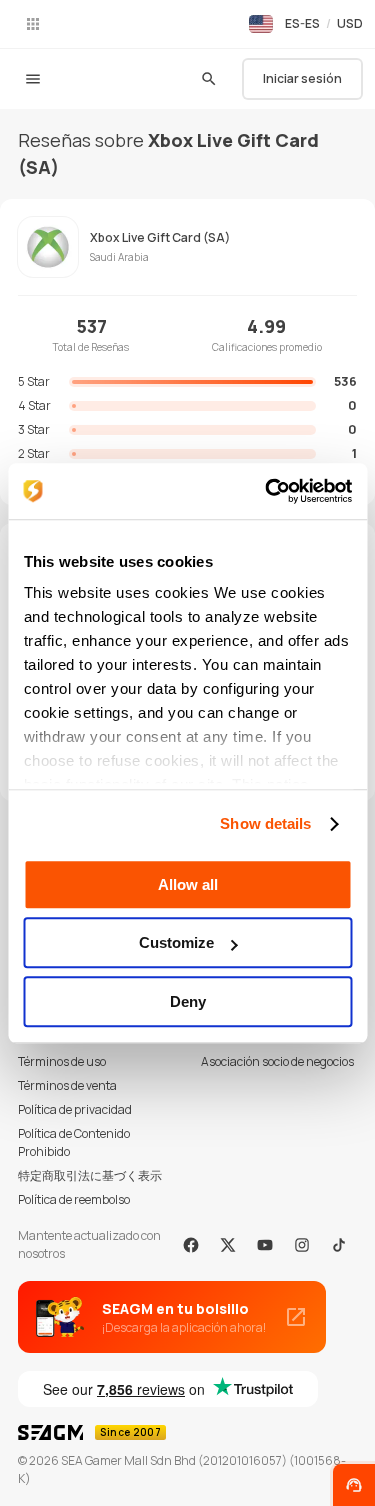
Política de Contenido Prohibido (74, 1142)
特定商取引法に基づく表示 (90, 1175)
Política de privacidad (75, 1109)
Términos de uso (62, 1061)
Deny (188, 1001)
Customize (176, 942)
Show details (265, 823)
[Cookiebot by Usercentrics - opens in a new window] (267, 491)
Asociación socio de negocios (277, 1061)
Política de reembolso (74, 1199)
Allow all (188, 884)
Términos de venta (67, 1085)
